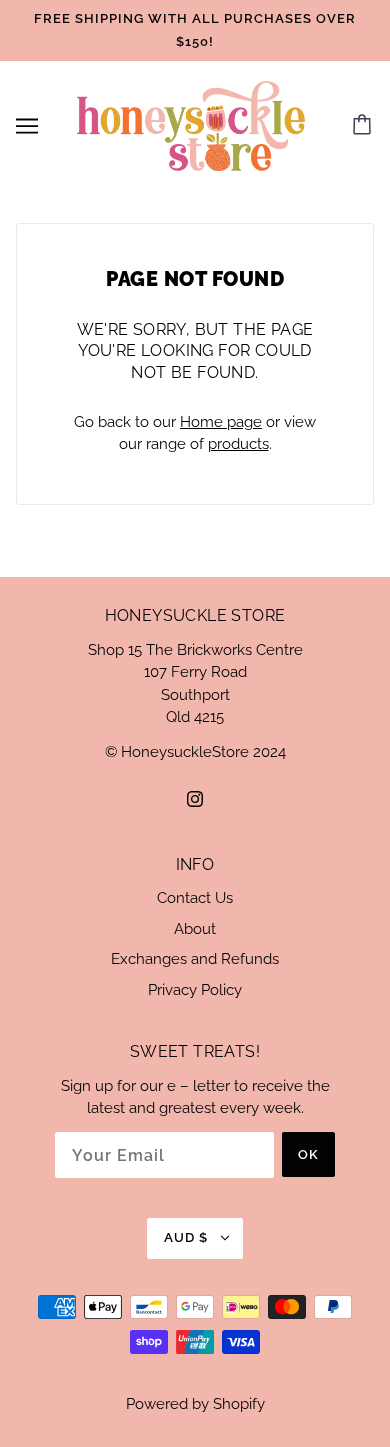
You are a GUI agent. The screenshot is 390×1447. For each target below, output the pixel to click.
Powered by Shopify (195, 1404)
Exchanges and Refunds (195, 959)
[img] (195, 798)
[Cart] (365, 126)
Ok (308, 1154)
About (195, 929)
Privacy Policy (195, 990)
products (238, 444)
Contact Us (195, 898)
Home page (221, 422)
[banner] (191, 125)
